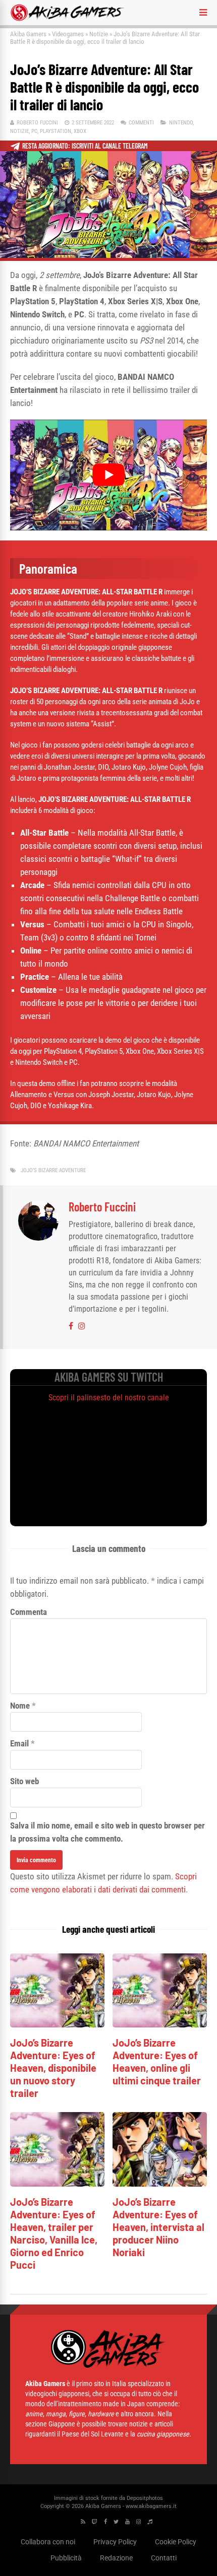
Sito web (24, 1781)
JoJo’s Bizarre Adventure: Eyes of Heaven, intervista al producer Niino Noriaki (158, 2227)
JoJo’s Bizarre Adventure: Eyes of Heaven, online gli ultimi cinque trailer (157, 2061)
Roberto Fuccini (37, 123)
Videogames (68, 34)
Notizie (99, 34)
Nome (20, 1706)
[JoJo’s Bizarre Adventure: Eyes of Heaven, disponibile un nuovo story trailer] (57, 2025)
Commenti (141, 123)
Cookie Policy (176, 2542)
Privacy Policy (115, 2542)
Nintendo (181, 123)
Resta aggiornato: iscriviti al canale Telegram (85, 146)
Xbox (80, 131)
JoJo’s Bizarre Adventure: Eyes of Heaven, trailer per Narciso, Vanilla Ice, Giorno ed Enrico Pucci (54, 2233)
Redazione (116, 2558)
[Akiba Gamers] (67, 19)
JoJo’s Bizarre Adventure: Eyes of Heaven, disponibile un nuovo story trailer (53, 2068)
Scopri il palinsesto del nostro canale (109, 1398)
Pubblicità (66, 2558)
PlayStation (56, 131)
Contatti (164, 2558)
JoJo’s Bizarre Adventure (53, 1170)
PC (34, 131)
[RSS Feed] (83, 2522)
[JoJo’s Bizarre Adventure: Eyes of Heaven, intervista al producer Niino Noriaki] (160, 2184)
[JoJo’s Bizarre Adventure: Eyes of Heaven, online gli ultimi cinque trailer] (160, 2025)
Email (19, 1743)
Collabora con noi (48, 2542)
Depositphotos (145, 2498)
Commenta (29, 1612)
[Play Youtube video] (108, 475)
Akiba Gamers (28, 34)
